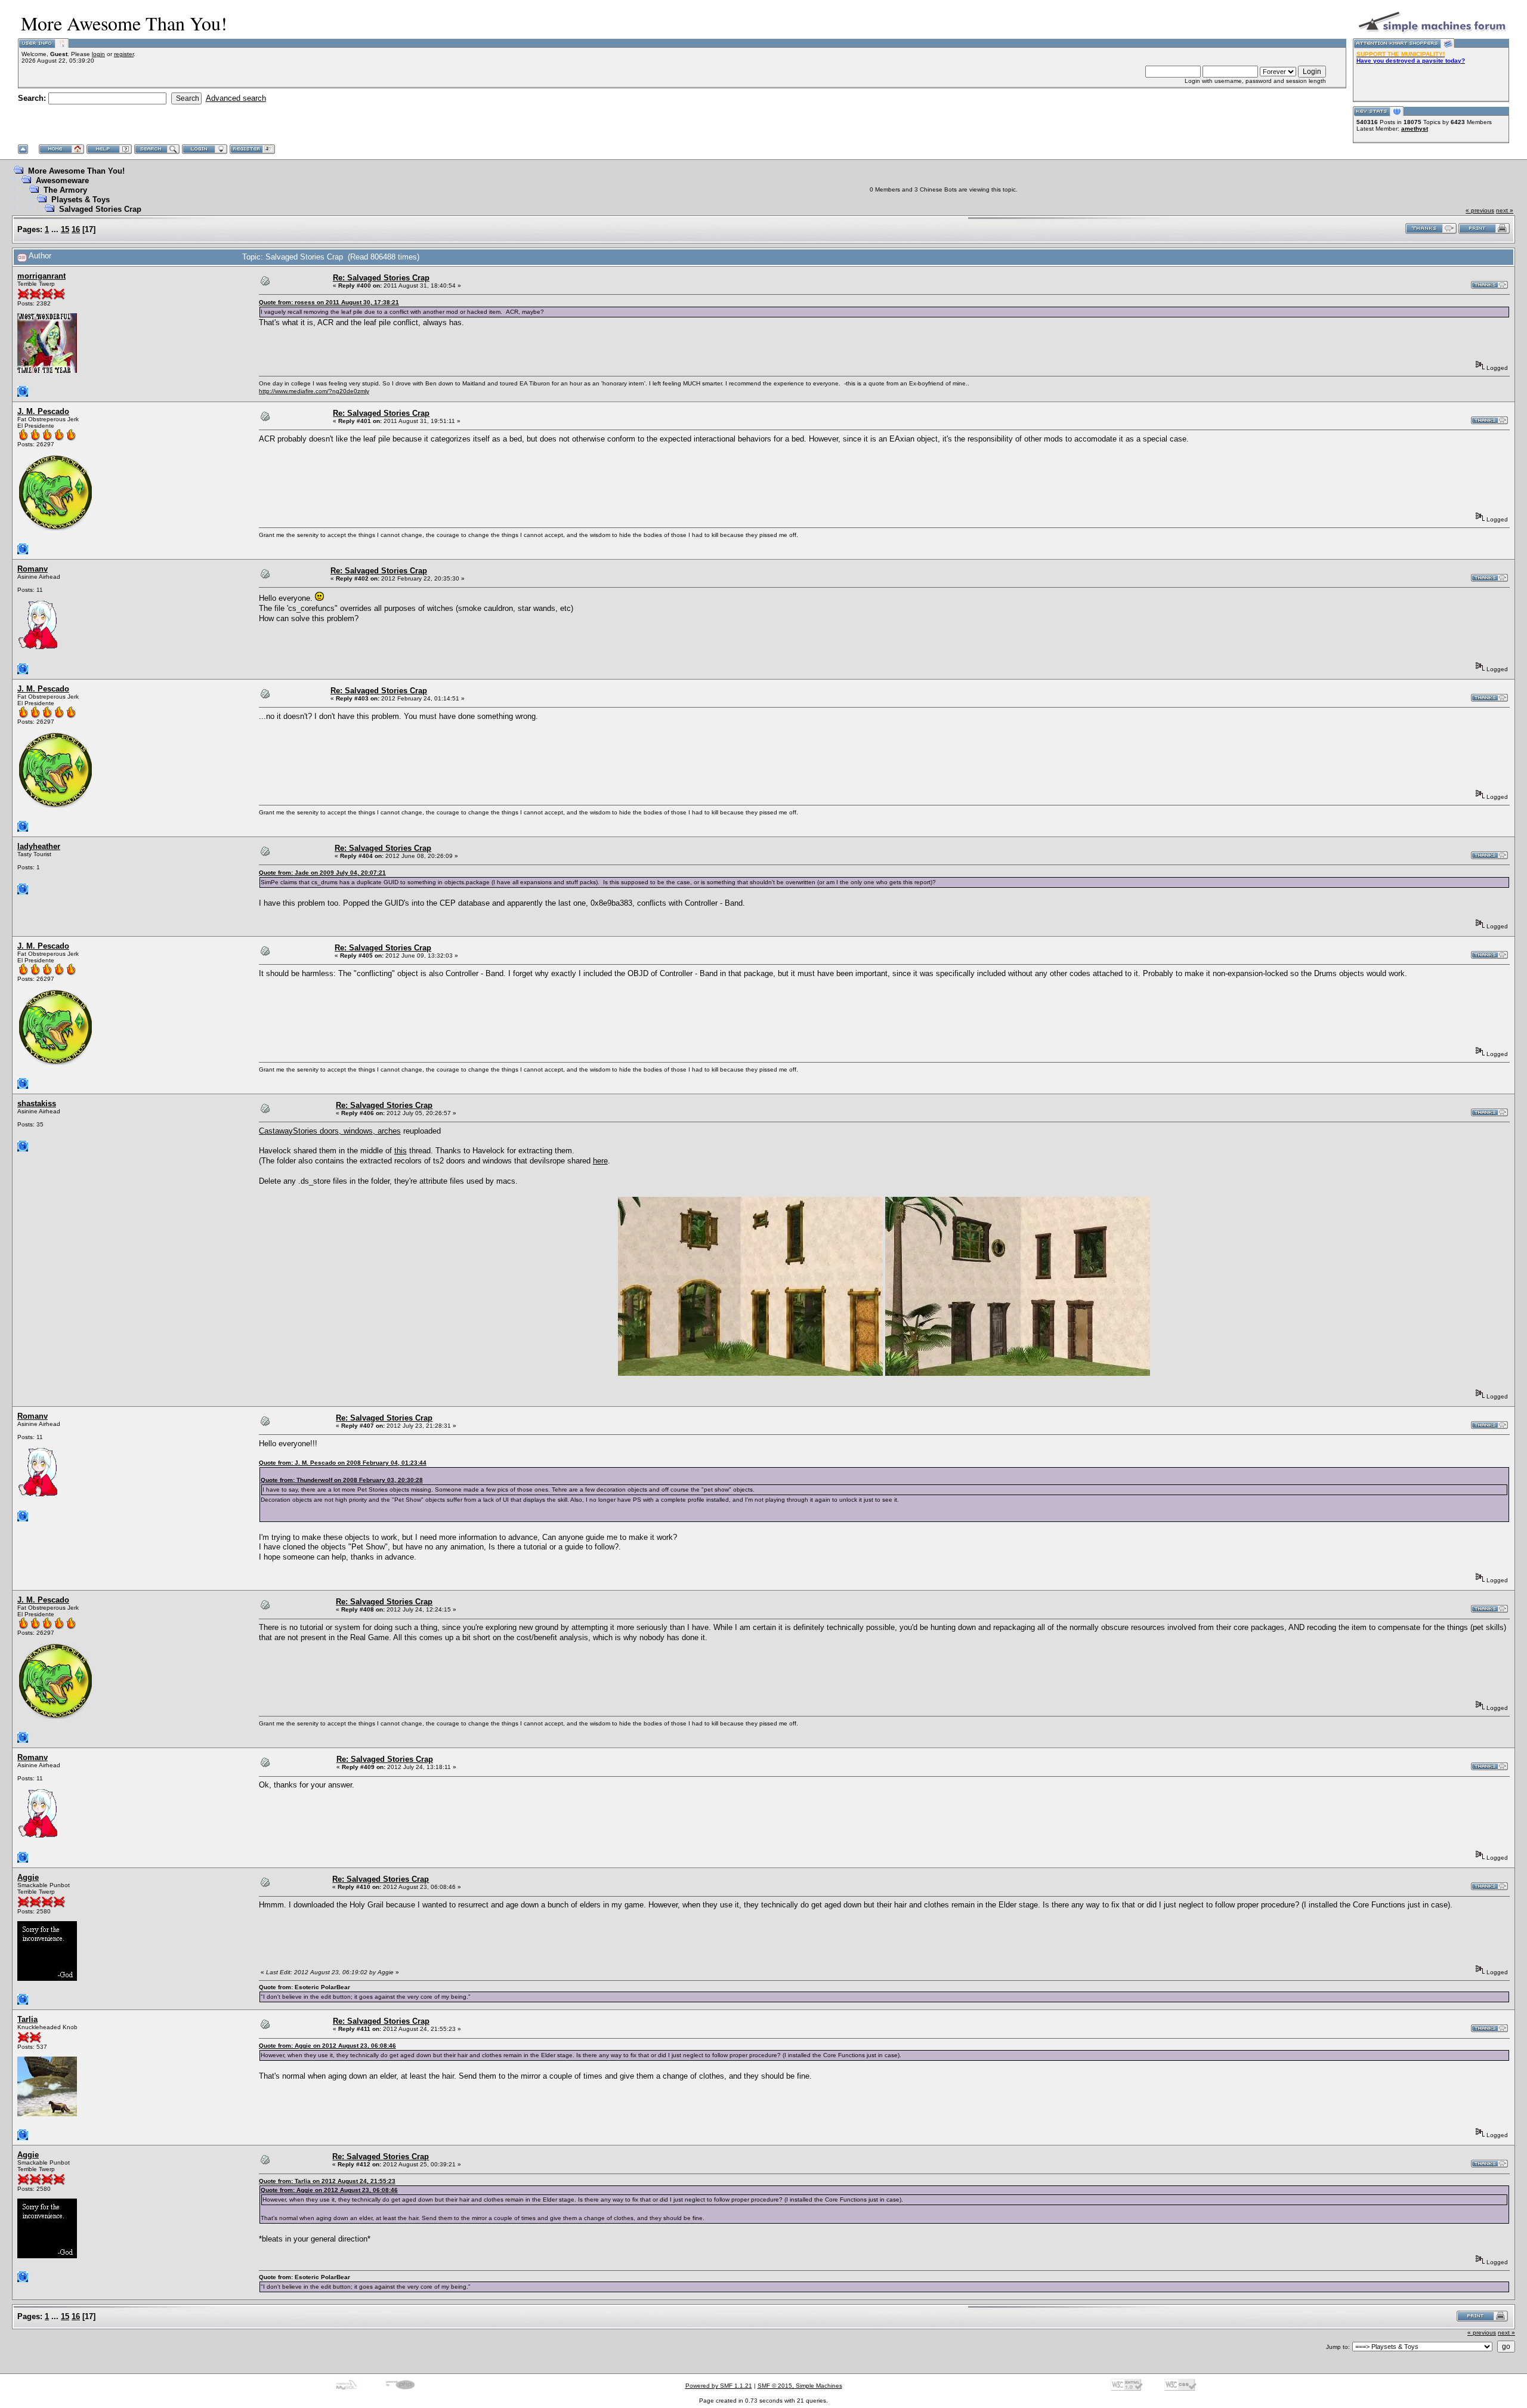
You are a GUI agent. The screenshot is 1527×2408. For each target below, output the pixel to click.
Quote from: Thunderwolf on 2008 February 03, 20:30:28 (342, 1480)
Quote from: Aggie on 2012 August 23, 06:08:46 (327, 2046)
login (98, 54)
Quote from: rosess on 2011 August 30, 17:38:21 (329, 302)
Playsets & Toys (81, 200)
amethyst (1415, 129)
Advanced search (236, 98)
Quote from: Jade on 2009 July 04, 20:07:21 (322, 873)
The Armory (65, 190)
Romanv (33, 569)
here (600, 1161)
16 (76, 229)
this (401, 1151)
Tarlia (27, 2019)
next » (1505, 210)
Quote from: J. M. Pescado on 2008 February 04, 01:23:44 (343, 1463)
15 (65, 229)
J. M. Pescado (43, 411)
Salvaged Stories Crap (100, 209)
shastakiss (37, 1103)
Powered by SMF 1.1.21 (719, 2386)
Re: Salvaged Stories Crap (381, 278)
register (124, 54)
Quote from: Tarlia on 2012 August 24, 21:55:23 (327, 2181)
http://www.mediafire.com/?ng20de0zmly (314, 391)
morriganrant (41, 276)
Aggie (28, 1877)
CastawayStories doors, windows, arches (330, 1131)
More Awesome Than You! (76, 171)
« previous (1480, 210)
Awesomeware (62, 180)
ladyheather (39, 846)
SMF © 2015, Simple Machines (800, 2386)
